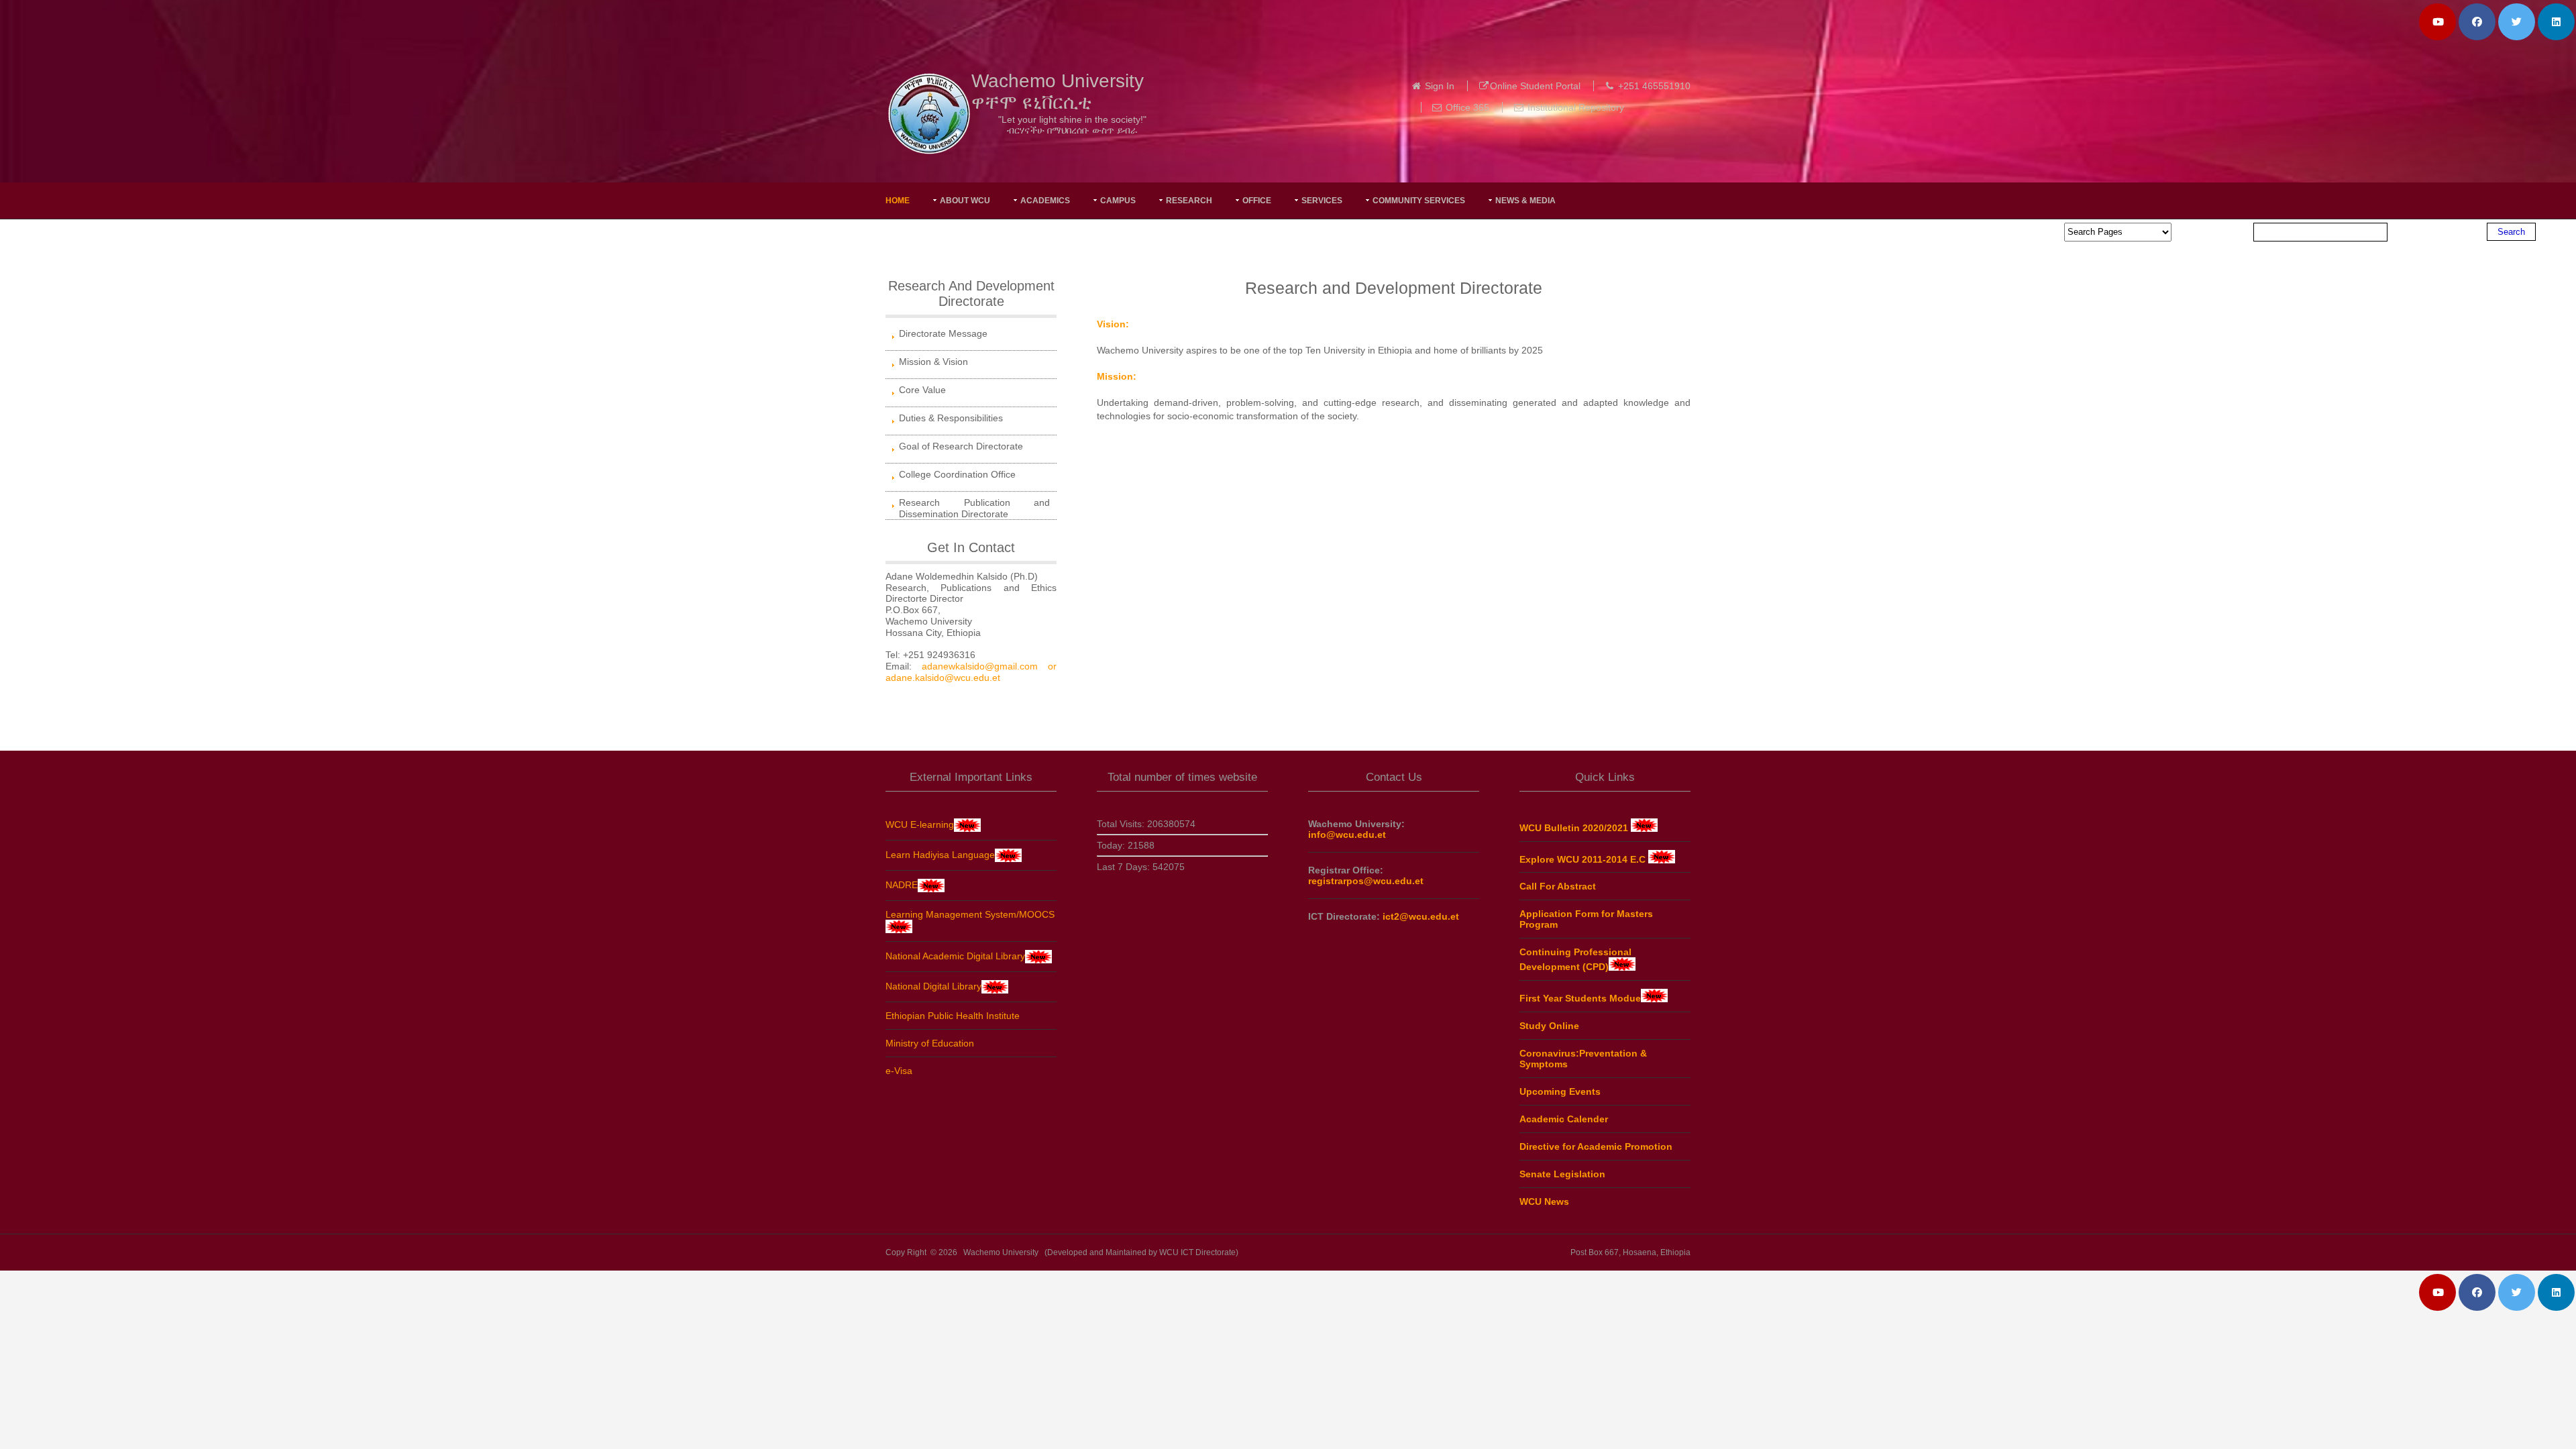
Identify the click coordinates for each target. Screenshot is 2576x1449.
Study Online (1549, 1026)
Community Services (1419, 201)
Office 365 (1467, 107)
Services (1322, 201)
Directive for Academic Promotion (1596, 1146)
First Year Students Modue (1580, 998)
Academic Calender (1564, 1119)
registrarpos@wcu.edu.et (1366, 881)
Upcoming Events (1560, 1091)
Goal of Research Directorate (961, 446)
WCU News (1544, 1201)
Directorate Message (943, 333)
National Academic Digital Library (955, 956)
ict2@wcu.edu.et (1421, 916)
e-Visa (899, 1071)
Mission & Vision (933, 362)
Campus (1118, 201)
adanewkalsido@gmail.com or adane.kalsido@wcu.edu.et (971, 672)
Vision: (1113, 324)
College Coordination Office (957, 474)
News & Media (1525, 201)
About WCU (965, 201)
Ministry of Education (930, 1043)
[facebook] (2477, 22)
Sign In (1440, 86)
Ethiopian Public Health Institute (953, 1016)
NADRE (902, 885)
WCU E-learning (920, 824)
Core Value (922, 390)
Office (1257, 201)
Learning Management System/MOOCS (970, 914)
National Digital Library (933, 986)
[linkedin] (2556, 22)
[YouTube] (2437, 22)
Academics (1045, 201)
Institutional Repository (1576, 107)
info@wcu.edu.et (1347, 835)
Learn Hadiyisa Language (940, 855)
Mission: (1117, 376)
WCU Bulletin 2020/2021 (1575, 828)
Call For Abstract (1558, 886)
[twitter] (2517, 22)
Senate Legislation (1562, 1174)
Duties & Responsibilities (951, 418)
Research (1189, 201)
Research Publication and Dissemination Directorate (974, 508)
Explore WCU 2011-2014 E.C (1584, 859)
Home (898, 201)
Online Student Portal (1535, 86)
